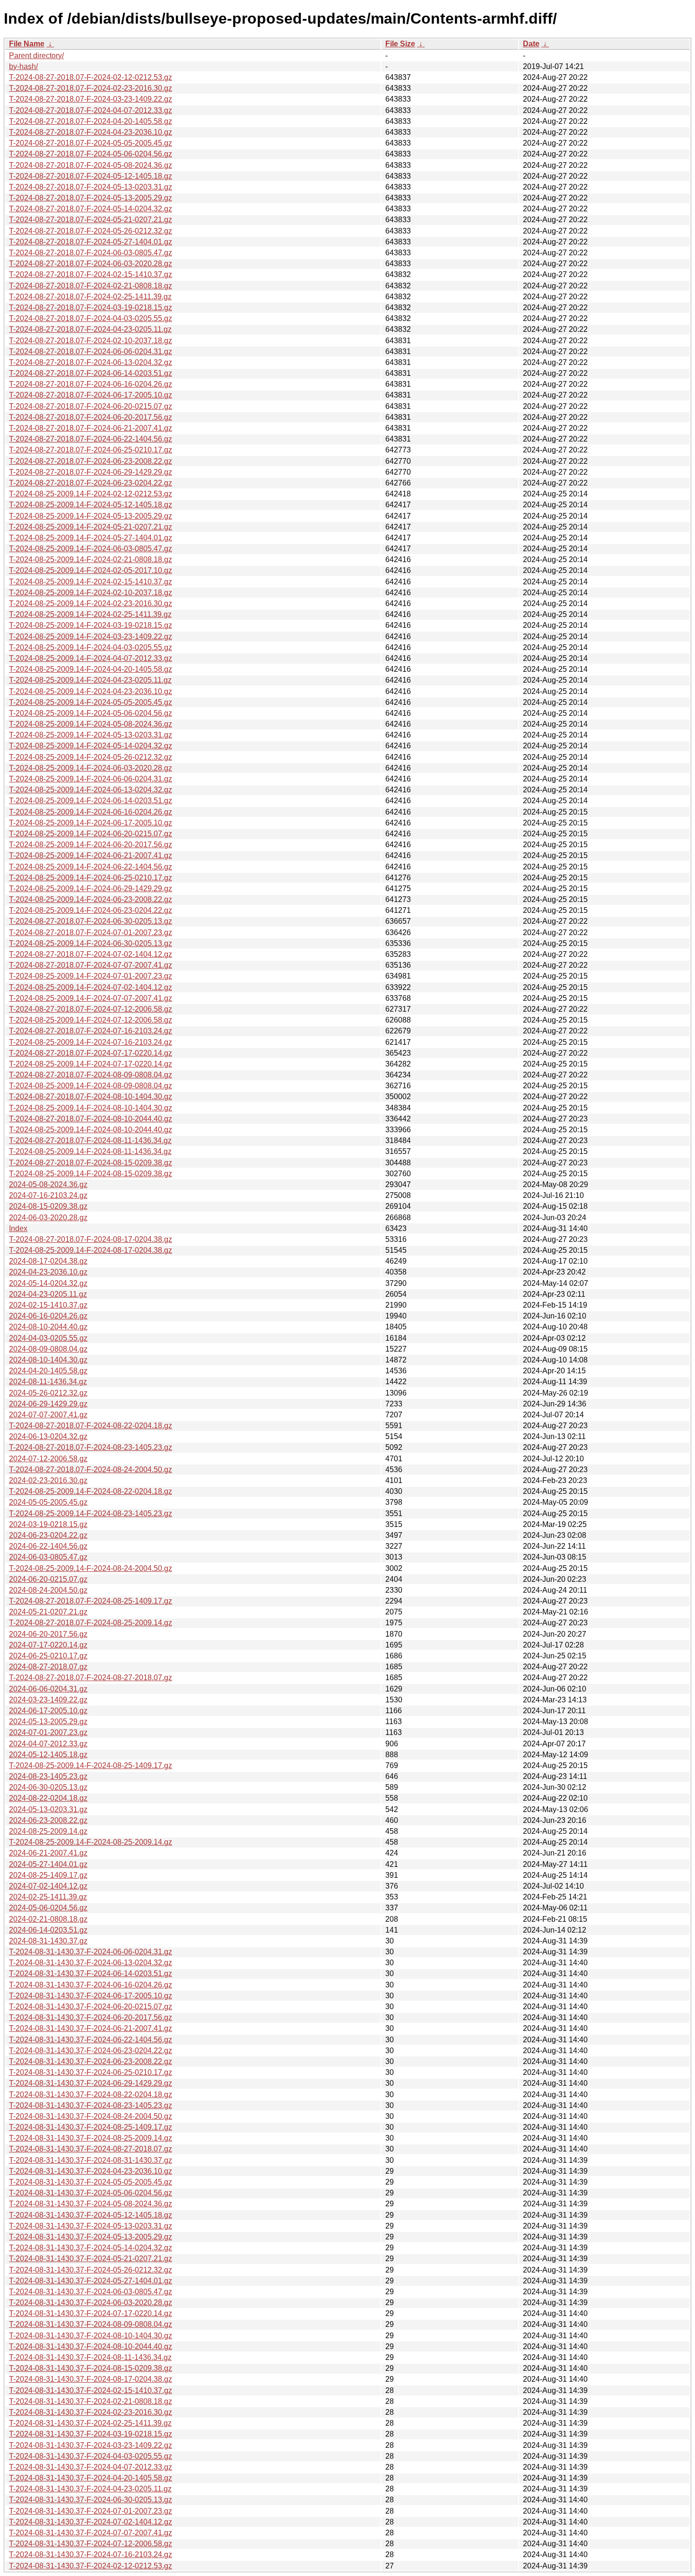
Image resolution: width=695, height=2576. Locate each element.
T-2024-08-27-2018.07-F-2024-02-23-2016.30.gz (91, 88)
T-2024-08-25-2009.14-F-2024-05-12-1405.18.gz (91, 505)
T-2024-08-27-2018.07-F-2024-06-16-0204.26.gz (91, 384)
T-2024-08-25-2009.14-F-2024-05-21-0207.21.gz (91, 527)
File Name (27, 44)
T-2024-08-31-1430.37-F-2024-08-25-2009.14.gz (91, 2138)
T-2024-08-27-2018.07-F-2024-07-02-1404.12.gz (91, 954)
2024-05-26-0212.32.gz (48, 1393)
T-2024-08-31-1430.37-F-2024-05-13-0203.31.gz (91, 2226)
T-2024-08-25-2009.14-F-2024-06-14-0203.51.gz (91, 801)
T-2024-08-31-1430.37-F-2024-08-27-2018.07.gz (91, 2149)
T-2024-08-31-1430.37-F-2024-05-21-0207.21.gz (91, 2259)
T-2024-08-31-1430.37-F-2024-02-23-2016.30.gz (91, 2412)
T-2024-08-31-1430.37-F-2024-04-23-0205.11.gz (90, 2489)
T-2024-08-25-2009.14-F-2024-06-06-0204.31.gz (91, 779)
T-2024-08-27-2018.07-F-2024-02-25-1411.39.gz (90, 297)
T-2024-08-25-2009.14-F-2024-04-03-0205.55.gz (91, 647)
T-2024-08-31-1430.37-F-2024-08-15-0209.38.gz (91, 2368)
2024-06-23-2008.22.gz (48, 1820)
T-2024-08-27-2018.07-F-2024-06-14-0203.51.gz (91, 373)
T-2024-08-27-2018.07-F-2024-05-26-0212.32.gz (91, 231)
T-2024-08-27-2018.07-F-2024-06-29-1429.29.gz (91, 472)
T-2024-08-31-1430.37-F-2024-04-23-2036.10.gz (91, 2171)
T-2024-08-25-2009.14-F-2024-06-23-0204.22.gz (91, 910)
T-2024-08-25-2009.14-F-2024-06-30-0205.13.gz (91, 943)
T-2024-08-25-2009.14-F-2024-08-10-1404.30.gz (91, 1108)
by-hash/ (23, 66)
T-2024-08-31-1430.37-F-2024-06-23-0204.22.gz (91, 2051)
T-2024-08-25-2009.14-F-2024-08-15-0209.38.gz (91, 1174)
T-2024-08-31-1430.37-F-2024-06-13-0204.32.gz (91, 1963)
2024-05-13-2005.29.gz (48, 1722)
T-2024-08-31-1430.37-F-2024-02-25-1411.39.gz (90, 2423)
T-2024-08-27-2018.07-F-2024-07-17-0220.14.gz (91, 1053)
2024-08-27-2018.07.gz (48, 1667)
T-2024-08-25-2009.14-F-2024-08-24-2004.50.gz (91, 1568)
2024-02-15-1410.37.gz (48, 1305)
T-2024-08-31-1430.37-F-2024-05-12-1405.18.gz (91, 2215)
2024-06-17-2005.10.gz (48, 1711)
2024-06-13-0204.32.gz (48, 1436)
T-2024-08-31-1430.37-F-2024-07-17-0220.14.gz (91, 2313)
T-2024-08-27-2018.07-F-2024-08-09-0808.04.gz (91, 1075)
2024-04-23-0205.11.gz (48, 1294)
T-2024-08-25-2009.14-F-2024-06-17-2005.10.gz (91, 823)
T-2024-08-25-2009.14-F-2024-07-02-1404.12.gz (91, 987)
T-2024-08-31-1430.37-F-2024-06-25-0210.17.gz (91, 2072)
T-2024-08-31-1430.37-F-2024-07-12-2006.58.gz (91, 2544)
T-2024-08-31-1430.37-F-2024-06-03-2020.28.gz (91, 2303)
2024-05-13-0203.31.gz (48, 1809)
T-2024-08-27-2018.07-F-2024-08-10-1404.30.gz (91, 1097)
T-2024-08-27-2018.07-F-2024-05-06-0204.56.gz (91, 154)
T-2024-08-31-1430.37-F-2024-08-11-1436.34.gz (90, 2357)
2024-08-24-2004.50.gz (48, 1590)
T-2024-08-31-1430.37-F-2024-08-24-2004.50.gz (91, 2116)
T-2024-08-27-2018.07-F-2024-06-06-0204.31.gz (91, 351)
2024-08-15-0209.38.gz (48, 1206)
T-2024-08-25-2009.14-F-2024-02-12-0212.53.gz (91, 494)
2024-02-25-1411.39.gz (48, 1897)
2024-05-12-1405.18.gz (48, 1755)
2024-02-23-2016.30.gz (48, 1480)
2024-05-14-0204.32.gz (48, 1283)
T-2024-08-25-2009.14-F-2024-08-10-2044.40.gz (91, 1130)
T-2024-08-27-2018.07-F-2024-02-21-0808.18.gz (91, 286)
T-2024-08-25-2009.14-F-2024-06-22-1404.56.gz (91, 867)
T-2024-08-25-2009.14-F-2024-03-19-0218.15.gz (91, 625)
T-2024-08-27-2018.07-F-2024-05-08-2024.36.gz (91, 165)
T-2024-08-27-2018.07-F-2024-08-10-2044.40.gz (91, 1119)
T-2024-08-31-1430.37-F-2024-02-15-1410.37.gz (91, 2390)
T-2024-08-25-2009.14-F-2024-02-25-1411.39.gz (90, 614)
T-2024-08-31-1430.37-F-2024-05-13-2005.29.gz (91, 2237)
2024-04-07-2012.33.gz (48, 1744)
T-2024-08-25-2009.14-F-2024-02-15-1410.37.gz (91, 582)
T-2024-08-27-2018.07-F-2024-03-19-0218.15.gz (91, 308)
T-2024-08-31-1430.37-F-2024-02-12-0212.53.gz (91, 2566)
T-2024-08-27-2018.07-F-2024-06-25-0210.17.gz (91, 450)
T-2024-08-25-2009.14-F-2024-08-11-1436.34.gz (90, 1151)
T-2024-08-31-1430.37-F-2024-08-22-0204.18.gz (91, 2095)
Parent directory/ (36, 56)
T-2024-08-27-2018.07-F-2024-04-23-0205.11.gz (90, 329)
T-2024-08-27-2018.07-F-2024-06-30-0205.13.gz (91, 921)
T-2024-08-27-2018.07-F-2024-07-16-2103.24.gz (91, 1031)
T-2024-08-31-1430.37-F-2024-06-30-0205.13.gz (91, 2500)
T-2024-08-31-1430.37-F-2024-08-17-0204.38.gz (91, 2379)
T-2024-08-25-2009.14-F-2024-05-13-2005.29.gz (91, 516)
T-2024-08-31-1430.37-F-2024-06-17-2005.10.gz (91, 1996)
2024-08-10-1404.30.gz (48, 1360)
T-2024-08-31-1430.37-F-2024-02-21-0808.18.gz (91, 2401)
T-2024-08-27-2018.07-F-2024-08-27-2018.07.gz (91, 1678)
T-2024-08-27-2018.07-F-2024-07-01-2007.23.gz (91, 932)
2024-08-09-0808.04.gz (48, 1349)
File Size (400, 44)
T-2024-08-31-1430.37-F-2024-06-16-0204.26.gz (91, 1985)
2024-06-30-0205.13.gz (48, 1787)
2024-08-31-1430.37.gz (48, 1941)
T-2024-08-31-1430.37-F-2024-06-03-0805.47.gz (91, 2292)
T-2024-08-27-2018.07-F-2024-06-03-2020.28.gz (91, 264)
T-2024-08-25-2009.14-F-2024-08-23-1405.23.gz (91, 1514)
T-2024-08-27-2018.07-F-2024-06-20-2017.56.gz (91, 417)
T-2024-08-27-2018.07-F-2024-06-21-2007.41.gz (91, 428)
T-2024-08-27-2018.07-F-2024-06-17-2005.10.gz (91, 395)
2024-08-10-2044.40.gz (48, 1327)
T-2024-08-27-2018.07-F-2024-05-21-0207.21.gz (91, 220)
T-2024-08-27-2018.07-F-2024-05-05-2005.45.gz (91, 143)
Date (531, 44)
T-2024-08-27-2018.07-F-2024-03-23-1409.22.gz (91, 99)
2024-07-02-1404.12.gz (48, 1886)
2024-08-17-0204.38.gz (48, 1261)
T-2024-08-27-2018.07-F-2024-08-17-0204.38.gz (91, 1239)
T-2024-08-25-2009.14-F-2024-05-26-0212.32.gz (91, 757)
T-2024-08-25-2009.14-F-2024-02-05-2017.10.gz (91, 570)
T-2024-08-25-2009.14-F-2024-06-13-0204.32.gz (91, 790)
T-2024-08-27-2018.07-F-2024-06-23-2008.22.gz (91, 461)
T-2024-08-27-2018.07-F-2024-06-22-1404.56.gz (91, 439)
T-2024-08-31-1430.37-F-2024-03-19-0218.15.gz (91, 2434)
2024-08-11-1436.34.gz (48, 1382)
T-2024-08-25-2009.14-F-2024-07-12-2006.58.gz (91, 1020)
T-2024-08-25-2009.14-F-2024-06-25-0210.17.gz (91, 878)
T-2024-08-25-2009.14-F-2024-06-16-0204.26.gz (91, 812)
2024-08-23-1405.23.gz (48, 1776)
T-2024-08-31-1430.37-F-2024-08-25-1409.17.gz (91, 2127)
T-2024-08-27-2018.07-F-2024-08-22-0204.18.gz (91, 1426)
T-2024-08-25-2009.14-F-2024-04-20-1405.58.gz (91, 669)
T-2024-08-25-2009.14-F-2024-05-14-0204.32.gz (91, 746)
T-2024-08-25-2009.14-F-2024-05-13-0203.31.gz (91, 735)
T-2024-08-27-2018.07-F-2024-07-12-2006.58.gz (91, 1009)
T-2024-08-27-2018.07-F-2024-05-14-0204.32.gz (91, 209)
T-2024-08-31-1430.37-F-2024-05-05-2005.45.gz (91, 2182)
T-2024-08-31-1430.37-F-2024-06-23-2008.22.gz (91, 2061)
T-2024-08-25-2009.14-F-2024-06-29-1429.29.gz (91, 889)
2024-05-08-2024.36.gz (48, 1184)
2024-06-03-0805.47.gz (48, 1557)
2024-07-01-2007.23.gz (48, 1732)
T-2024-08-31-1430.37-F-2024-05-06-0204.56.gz (91, 2193)
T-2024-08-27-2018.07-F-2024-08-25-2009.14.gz (91, 1623)
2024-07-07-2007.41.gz (48, 1415)
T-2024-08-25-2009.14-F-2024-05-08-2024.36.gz (91, 724)
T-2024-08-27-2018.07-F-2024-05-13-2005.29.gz (91, 198)
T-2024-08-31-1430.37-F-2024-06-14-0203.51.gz (91, 1973)
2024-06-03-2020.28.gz (48, 1218)
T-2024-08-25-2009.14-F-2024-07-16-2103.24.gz (91, 1042)
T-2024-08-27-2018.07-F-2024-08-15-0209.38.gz (91, 1163)
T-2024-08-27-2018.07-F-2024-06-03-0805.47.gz (91, 253)
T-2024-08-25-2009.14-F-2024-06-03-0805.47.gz (91, 549)
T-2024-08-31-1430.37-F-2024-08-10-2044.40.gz (91, 2346)
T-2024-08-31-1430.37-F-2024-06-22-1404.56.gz (91, 2040)
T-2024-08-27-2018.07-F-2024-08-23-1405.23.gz (91, 1447)
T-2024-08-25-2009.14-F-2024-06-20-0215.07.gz (91, 834)
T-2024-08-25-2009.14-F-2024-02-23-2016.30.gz (91, 603)
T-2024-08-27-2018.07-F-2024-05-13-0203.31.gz (91, 187)
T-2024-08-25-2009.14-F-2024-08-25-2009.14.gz (91, 1842)
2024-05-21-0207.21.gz (48, 1612)
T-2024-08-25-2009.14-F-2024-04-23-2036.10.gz (91, 691)
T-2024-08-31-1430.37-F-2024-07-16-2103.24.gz (91, 2554)
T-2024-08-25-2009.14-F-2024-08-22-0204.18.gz (91, 1491)
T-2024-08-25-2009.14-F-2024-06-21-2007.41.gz (91, 855)
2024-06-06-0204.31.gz (48, 1689)
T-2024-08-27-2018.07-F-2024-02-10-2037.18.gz (91, 341)
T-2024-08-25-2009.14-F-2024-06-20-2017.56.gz (91, 845)
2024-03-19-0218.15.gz (48, 1524)
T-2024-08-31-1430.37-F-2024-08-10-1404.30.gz (91, 2336)
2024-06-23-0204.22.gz (48, 1535)
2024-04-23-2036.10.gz (48, 1272)
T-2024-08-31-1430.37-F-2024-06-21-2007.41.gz (91, 2028)
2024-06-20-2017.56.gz (48, 1634)
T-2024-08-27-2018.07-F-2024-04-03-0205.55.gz (91, 318)
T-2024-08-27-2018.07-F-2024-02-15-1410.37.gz (91, 274)
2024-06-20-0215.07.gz (48, 1579)
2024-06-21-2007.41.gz (48, 1853)
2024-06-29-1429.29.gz (48, 1404)
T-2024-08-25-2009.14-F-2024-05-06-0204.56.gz (91, 713)
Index (18, 1228)
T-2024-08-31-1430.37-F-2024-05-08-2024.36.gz (91, 2204)
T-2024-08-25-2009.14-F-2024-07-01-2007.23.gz (91, 976)
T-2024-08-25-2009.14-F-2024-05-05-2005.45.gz (91, 702)
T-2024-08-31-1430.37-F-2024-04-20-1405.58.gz (91, 2478)
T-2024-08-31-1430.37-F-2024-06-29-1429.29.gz (91, 2083)
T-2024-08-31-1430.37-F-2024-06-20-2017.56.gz (91, 2017)
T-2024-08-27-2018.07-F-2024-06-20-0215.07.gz (91, 406)
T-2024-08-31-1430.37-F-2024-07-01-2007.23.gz (91, 2511)
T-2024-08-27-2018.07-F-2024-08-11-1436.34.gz (90, 1141)
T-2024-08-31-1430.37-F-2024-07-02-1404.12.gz (91, 2522)
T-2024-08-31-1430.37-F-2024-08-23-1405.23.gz (91, 2105)
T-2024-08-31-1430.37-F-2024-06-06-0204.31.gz (91, 1952)
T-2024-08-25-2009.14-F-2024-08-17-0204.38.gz (91, 1250)
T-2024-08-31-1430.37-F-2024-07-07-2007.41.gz (91, 2533)
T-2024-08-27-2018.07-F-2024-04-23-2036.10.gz (91, 132)
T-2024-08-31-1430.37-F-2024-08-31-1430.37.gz (91, 2160)
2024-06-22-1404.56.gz (48, 1546)
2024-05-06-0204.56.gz (48, 1908)
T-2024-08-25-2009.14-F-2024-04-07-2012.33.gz (91, 658)
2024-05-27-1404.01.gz (48, 1864)
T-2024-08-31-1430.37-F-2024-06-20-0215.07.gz (91, 2007)
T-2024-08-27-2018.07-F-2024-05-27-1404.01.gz (91, 242)
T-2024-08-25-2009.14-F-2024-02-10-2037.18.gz (91, 593)
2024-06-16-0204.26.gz (48, 1316)
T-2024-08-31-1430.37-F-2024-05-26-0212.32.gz (91, 2270)
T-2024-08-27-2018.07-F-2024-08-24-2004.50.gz (91, 1470)
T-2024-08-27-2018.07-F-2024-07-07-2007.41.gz (91, 965)
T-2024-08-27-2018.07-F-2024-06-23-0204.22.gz (91, 483)
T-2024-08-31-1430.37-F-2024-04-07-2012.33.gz (91, 2467)
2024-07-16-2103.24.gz (48, 1195)
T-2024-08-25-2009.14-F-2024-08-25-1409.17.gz (91, 1765)
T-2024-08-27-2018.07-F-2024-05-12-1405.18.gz (91, 176)
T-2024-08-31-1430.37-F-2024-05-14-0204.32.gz (91, 2248)
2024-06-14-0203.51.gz (48, 1930)
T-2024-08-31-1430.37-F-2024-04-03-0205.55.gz (91, 2456)
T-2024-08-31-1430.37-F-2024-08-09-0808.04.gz (91, 2324)
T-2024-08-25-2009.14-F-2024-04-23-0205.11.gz (90, 680)
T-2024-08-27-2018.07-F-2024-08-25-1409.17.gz (91, 1601)
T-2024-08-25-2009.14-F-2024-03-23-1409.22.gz (91, 637)
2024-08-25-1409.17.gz (48, 1875)
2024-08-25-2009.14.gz (48, 1831)
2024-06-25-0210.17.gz (48, 1656)
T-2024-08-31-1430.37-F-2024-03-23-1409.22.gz (91, 2445)
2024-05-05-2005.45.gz (48, 1502)
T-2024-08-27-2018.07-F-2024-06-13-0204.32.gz (91, 362)
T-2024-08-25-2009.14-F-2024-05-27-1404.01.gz (91, 538)
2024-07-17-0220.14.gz (48, 1645)
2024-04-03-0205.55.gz (48, 1338)
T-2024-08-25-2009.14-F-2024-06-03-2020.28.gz (91, 768)
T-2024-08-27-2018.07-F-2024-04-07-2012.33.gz (91, 110)
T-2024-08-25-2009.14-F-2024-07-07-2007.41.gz (91, 998)
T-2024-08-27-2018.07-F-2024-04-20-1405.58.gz (91, 121)
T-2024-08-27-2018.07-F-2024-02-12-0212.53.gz (91, 77)
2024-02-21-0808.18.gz (48, 1919)
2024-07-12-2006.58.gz (48, 1459)
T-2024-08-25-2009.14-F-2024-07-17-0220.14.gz (91, 1064)
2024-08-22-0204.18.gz (48, 1798)
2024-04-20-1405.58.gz (48, 1371)
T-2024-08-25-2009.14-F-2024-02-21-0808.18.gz (91, 559)
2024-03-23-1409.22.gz (48, 1700)
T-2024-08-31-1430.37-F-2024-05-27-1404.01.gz (91, 2281)
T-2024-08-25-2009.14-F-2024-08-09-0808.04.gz (91, 1086)
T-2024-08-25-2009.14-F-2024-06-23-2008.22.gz (91, 899)
